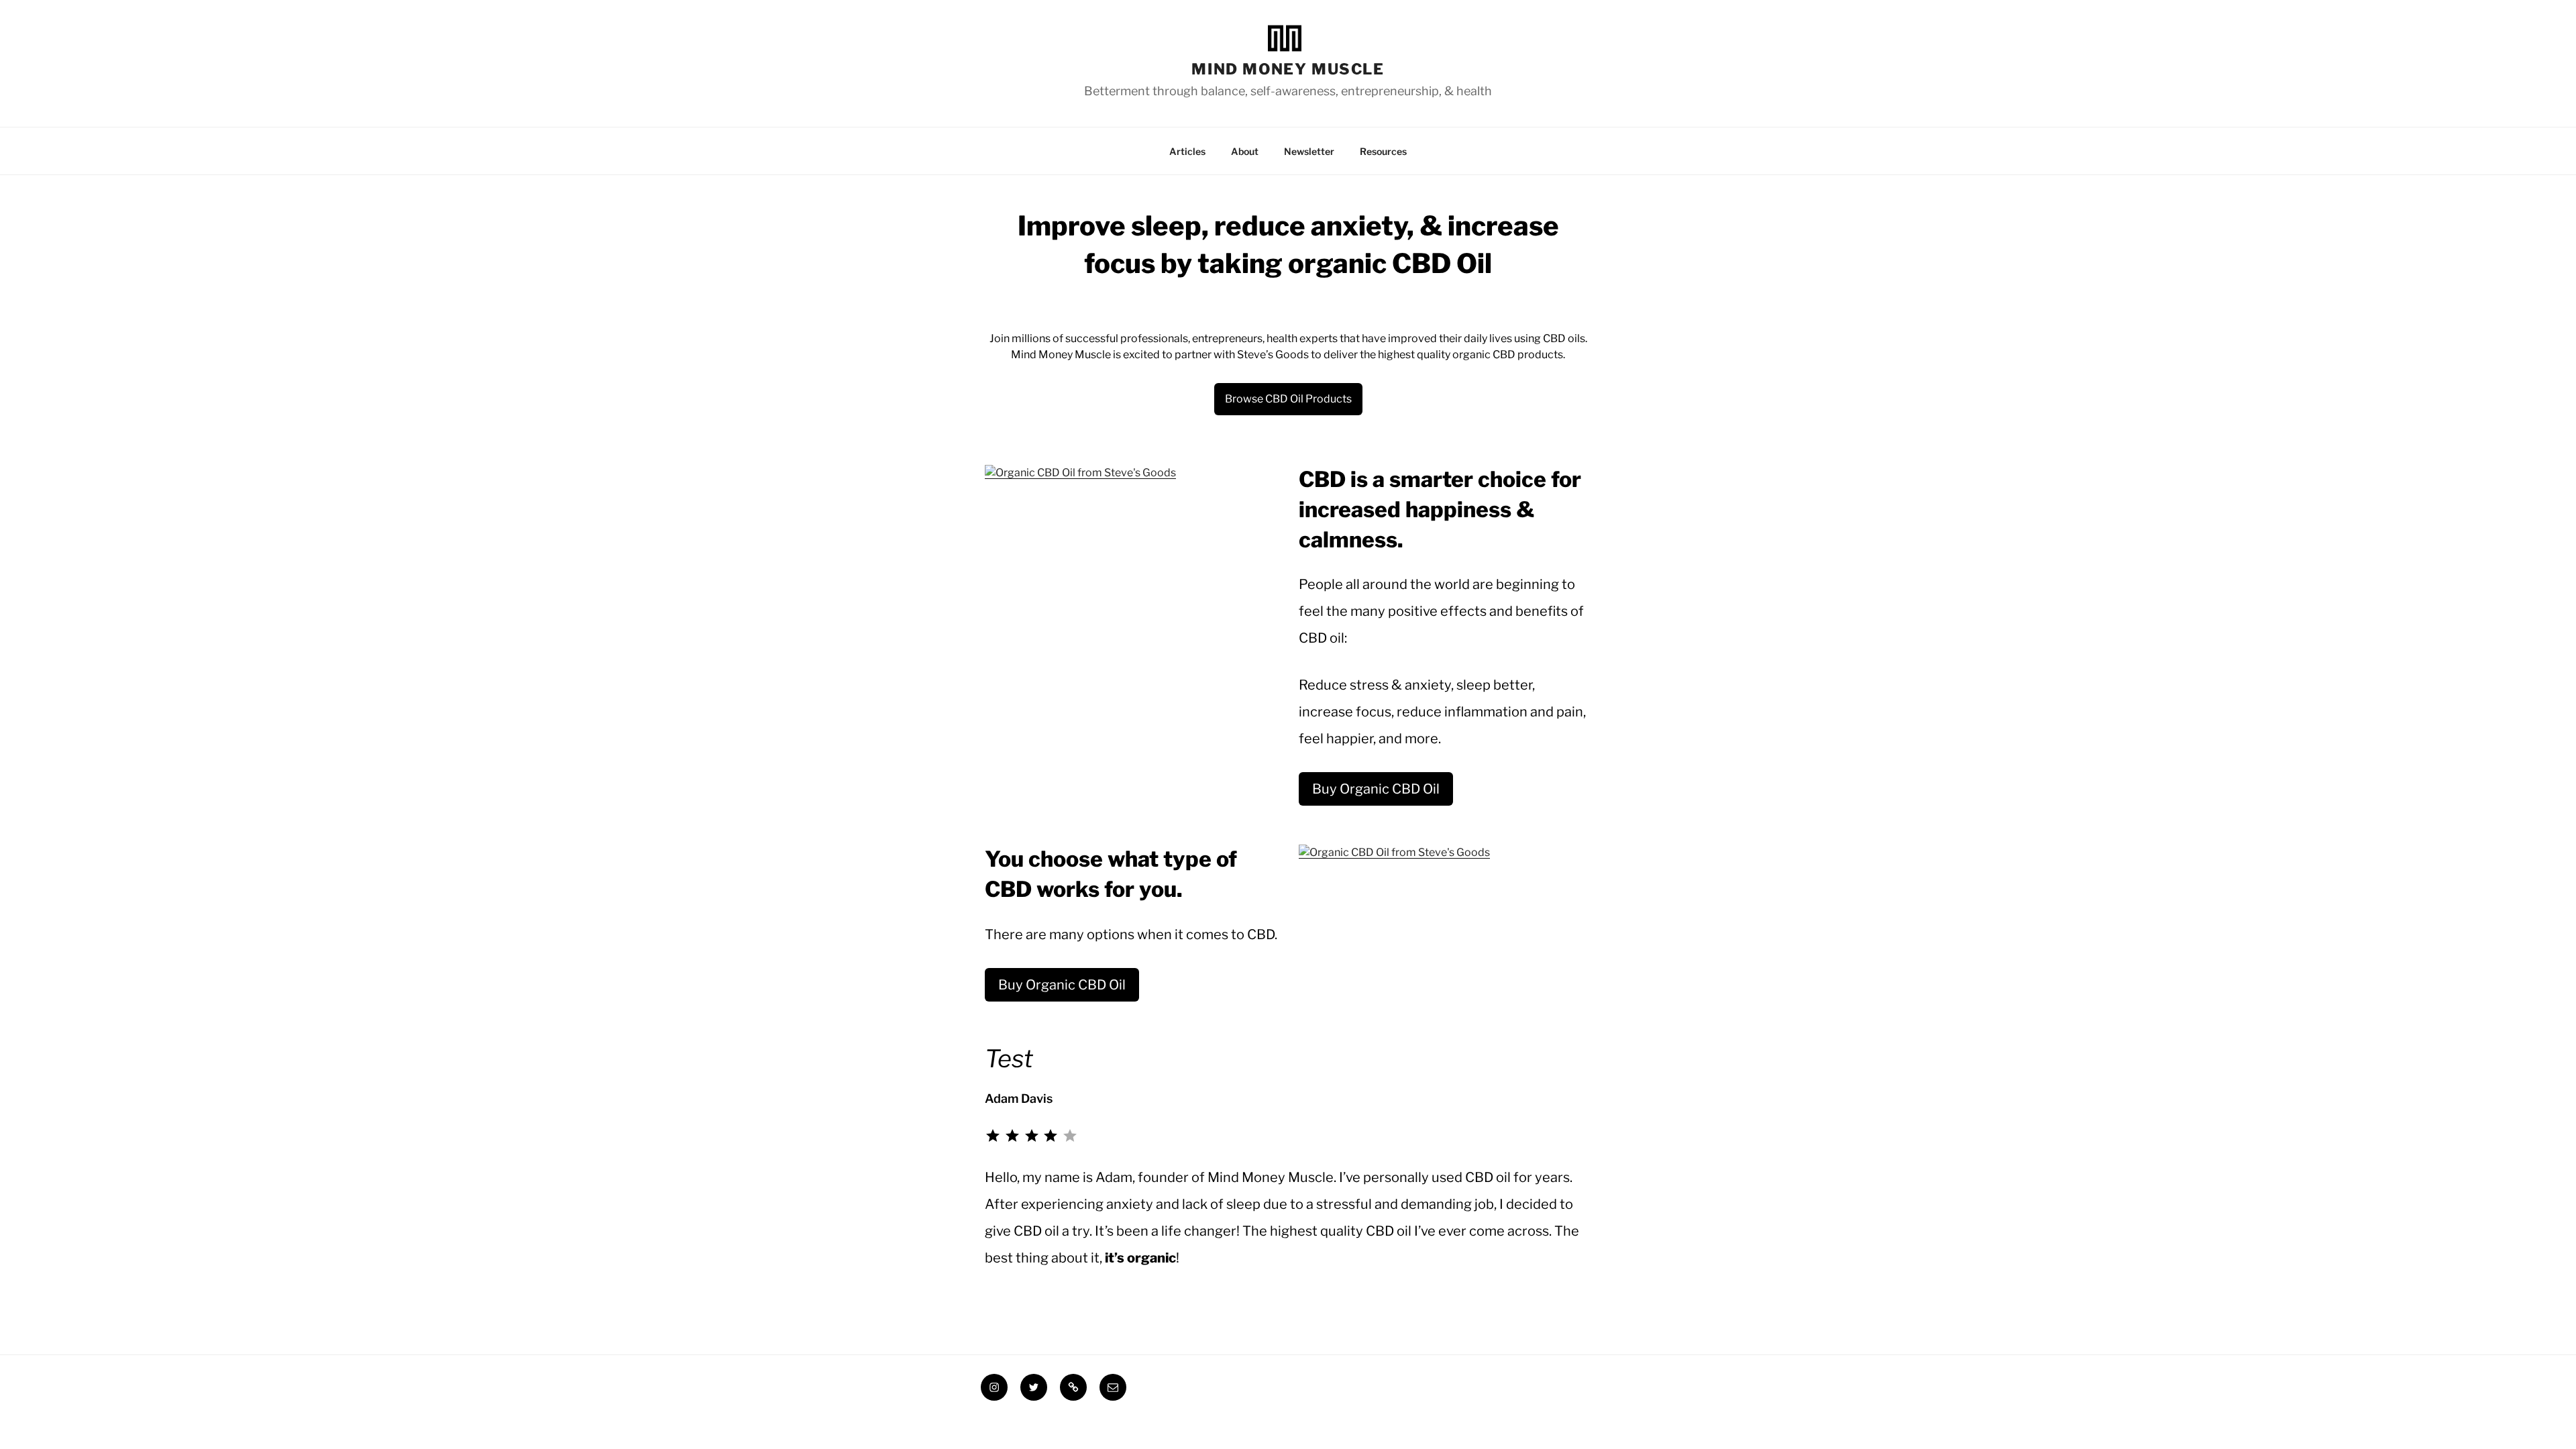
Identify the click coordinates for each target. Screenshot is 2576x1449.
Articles (1187, 151)
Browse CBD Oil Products (1288, 399)
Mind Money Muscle (1288, 68)
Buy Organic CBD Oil (1376, 789)
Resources (1383, 151)
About (1245, 151)
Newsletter (1309, 151)
